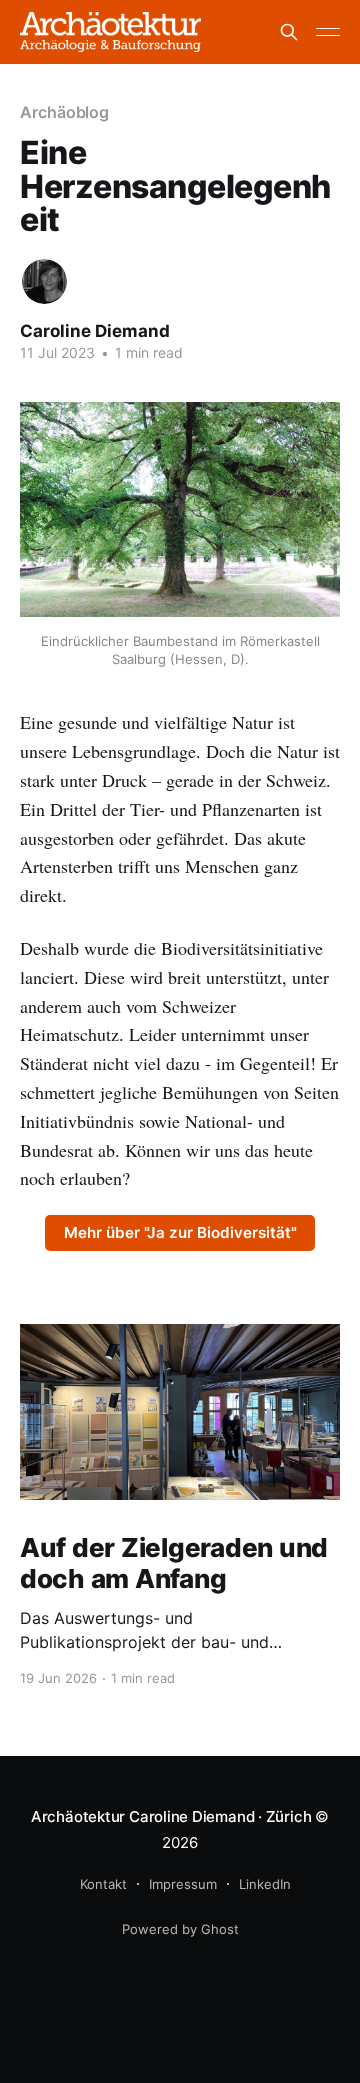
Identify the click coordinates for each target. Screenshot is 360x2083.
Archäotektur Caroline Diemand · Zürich (173, 1816)
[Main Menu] (328, 32)
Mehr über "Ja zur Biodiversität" (180, 1232)
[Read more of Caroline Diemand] (44, 281)
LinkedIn (265, 1884)
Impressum (183, 1884)
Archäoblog (64, 112)
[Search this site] (289, 32)
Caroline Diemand (95, 331)
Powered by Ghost (180, 1929)
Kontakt (103, 1884)
